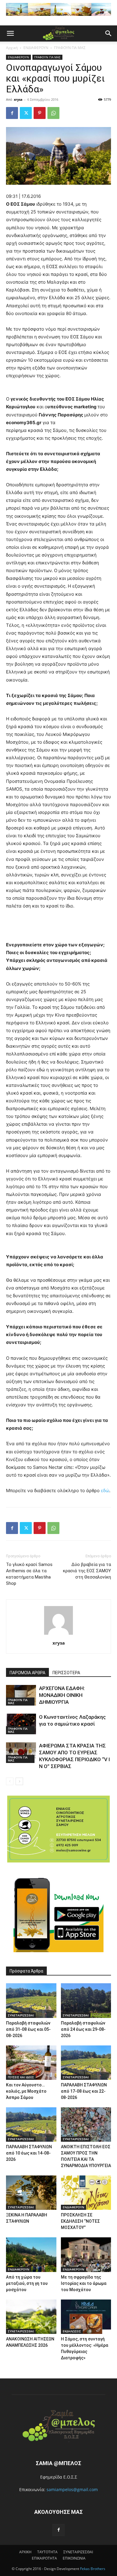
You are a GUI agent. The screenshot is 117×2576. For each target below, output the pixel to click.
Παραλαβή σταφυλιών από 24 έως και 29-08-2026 (83, 2029)
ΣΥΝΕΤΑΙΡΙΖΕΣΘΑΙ (21, 2015)
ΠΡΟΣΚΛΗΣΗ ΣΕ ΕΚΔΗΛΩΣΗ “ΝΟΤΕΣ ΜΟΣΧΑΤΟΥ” (80, 2221)
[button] (10, 33)
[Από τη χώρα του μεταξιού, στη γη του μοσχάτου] (31, 2255)
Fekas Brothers (92, 2569)
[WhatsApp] (53, 113)
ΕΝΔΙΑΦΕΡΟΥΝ (36, 48)
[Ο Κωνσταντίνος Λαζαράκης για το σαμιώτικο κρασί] (21, 1724)
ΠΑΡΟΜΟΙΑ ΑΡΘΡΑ (27, 1673)
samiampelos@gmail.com (72, 2489)
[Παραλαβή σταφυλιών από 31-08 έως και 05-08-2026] (31, 2000)
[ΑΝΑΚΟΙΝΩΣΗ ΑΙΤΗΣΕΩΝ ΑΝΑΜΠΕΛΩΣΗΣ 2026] (31, 2317)
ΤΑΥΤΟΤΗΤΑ (47, 2552)
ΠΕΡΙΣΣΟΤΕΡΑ (66, 1673)
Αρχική (12, 48)
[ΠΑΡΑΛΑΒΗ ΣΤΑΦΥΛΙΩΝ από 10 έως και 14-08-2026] (31, 2124)
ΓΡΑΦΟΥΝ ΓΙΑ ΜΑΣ (70, 48)
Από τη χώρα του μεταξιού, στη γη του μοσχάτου (27, 2283)
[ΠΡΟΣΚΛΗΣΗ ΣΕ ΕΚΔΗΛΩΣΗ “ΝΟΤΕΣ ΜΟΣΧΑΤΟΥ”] (86, 2193)
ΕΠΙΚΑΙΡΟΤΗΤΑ (44, 2558)
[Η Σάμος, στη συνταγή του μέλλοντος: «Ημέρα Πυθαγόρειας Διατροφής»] (86, 2317)
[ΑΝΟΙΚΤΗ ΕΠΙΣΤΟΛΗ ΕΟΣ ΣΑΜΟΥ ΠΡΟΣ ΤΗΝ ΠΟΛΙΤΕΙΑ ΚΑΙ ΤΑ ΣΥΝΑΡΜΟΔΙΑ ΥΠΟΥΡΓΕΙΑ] (86, 2124)
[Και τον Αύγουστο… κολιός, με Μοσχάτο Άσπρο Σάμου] (31, 2063)
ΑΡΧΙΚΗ (25, 2552)
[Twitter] (26, 113)
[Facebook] (12, 113)
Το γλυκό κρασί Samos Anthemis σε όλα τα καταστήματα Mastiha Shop (29, 1574)
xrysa (18, 99)
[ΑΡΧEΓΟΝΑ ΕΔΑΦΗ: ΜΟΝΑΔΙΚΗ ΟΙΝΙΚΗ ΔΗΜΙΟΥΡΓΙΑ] (21, 1695)
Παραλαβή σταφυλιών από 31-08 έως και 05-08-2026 (28, 2029)
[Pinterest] (40, 113)
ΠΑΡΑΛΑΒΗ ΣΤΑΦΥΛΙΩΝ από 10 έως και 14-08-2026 (29, 2153)
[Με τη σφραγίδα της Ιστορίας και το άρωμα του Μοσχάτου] (86, 2255)
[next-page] (19, 1781)
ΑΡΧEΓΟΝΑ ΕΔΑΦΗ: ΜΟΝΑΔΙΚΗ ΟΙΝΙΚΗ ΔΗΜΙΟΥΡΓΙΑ (62, 1695)
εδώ (105, 1491)
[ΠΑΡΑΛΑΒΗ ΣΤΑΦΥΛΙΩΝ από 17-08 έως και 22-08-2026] (86, 2063)
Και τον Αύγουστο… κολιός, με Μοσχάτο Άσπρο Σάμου (26, 2091)
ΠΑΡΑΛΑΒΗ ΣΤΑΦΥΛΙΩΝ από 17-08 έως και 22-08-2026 (84, 2091)
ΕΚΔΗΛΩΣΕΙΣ (72, 2331)
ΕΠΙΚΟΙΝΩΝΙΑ (74, 2558)
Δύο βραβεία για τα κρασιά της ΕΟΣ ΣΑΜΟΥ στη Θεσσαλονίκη (87, 1571)
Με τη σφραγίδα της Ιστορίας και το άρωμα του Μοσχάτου (84, 2283)
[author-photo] (58, 1635)
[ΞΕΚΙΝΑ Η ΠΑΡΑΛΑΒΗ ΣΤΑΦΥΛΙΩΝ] (31, 2193)
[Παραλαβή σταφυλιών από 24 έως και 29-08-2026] (86, 2000)
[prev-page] (10, 1781)
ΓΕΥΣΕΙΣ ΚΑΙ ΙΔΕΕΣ (21, 2077)
